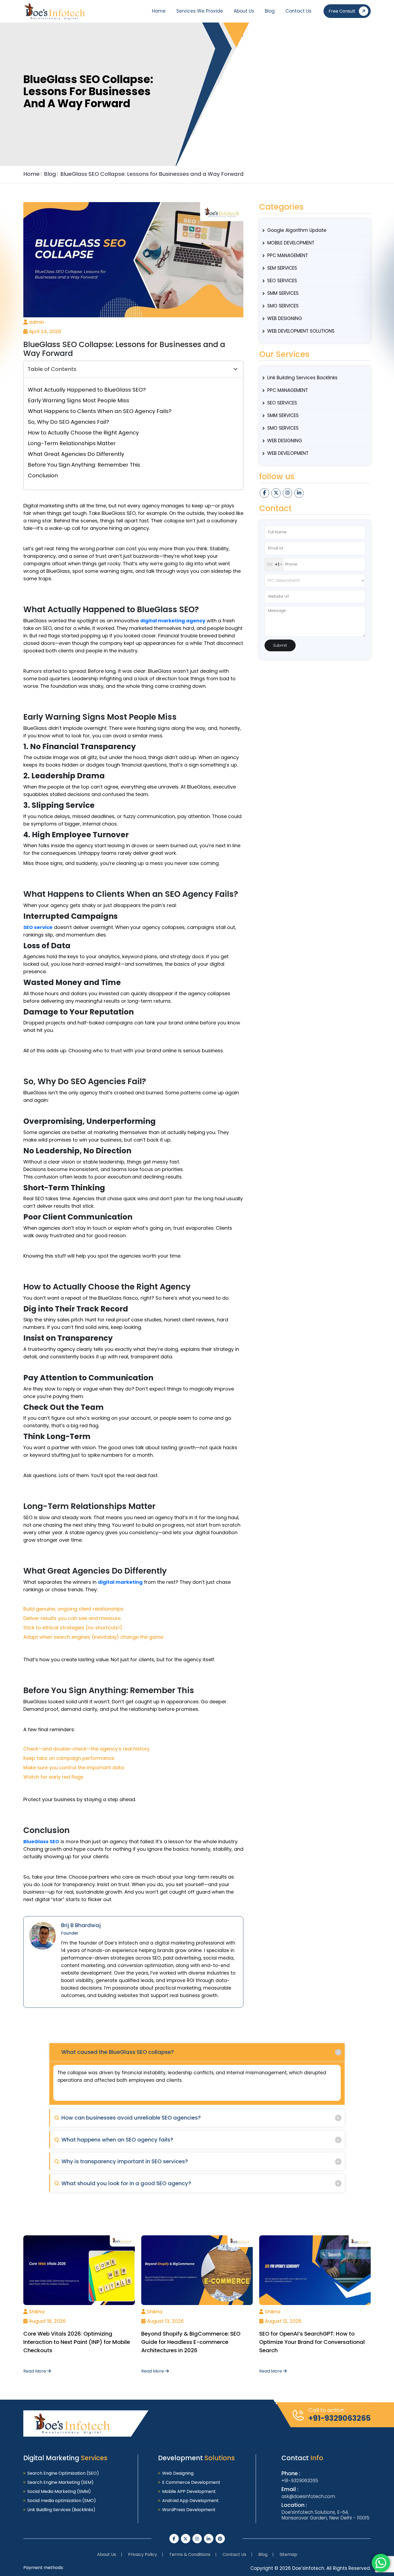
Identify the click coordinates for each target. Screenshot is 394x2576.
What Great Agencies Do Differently (76, 454)
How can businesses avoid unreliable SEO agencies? (127, 2118)
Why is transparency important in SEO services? (121, 2161)
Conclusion (43, 475)
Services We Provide (200, 11)
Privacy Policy (143, 2554)
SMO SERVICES (283, 306)
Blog (270, 11)
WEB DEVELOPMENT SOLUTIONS (301, 331)
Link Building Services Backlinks (302, 378)
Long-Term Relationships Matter (72, 443)
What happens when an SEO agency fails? (114, 2140)
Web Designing (178, 2473)
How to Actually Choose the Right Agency (83, 433)
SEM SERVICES (282, 268)
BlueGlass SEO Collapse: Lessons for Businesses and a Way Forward (152, 174)
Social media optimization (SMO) (62, 2501)
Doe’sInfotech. (309, 2568)
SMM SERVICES (283, 293)
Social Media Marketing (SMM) (59, 2491)
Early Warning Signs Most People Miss (79, 400)
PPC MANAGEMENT (288, 255)
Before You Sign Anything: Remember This (84, 465)
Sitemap (288, 2554)
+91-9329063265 (339, 2418)
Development (196, 2458)
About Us (244, 11)
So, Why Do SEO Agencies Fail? (68, 422)
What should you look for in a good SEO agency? (123, 2183)
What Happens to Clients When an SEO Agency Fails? (100, 411)
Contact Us (298, 11)
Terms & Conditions (190, 2554)
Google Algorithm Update (297, 230)
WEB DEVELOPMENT (288, 453)
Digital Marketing (65, 2458)
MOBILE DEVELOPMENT (291, 243)
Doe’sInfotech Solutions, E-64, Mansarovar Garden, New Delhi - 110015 (325, 2515)
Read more (35, 2371)
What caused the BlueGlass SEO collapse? (114, 2052)
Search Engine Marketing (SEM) (60, 2482)
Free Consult (342, 11)
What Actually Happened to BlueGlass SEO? (87, 390)
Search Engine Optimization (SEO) (63, 2473)
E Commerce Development (191, 2482)
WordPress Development (189, 2510)
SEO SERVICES (282, 281)
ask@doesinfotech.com (308, 2496)
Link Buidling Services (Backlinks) (61, 2510)
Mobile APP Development (189, 2491)
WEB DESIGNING (285, 318)
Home (159, 11)
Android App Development (190, 2501)
